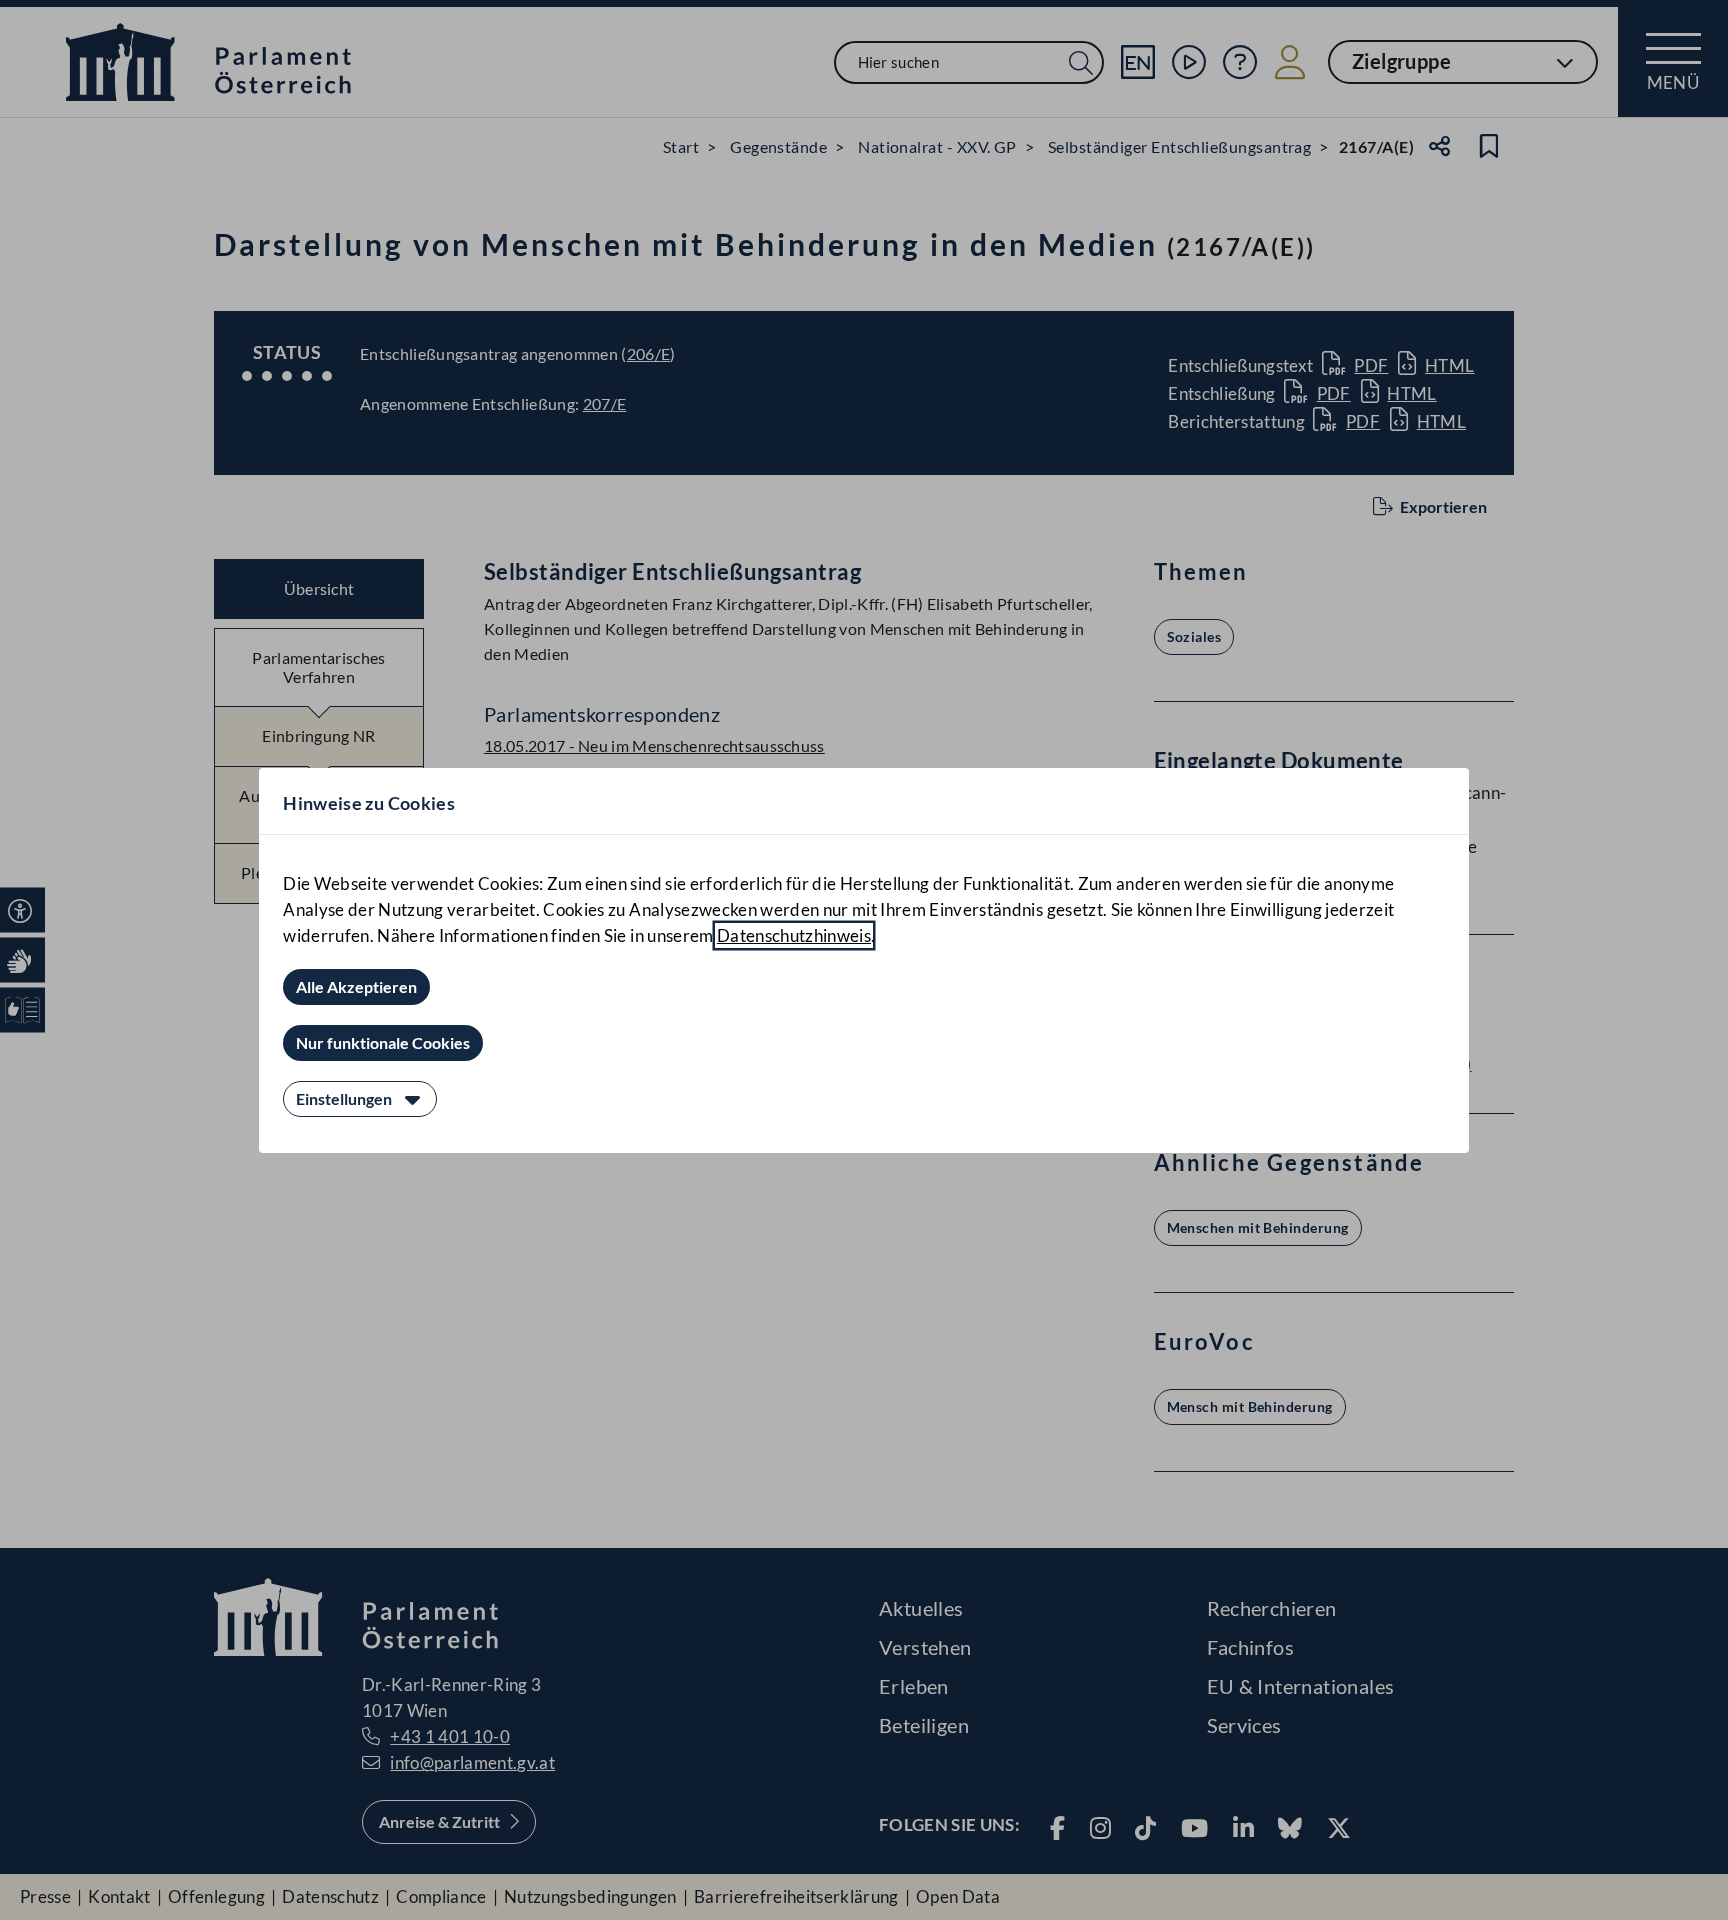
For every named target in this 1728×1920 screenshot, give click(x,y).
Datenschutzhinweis (794, 935)
